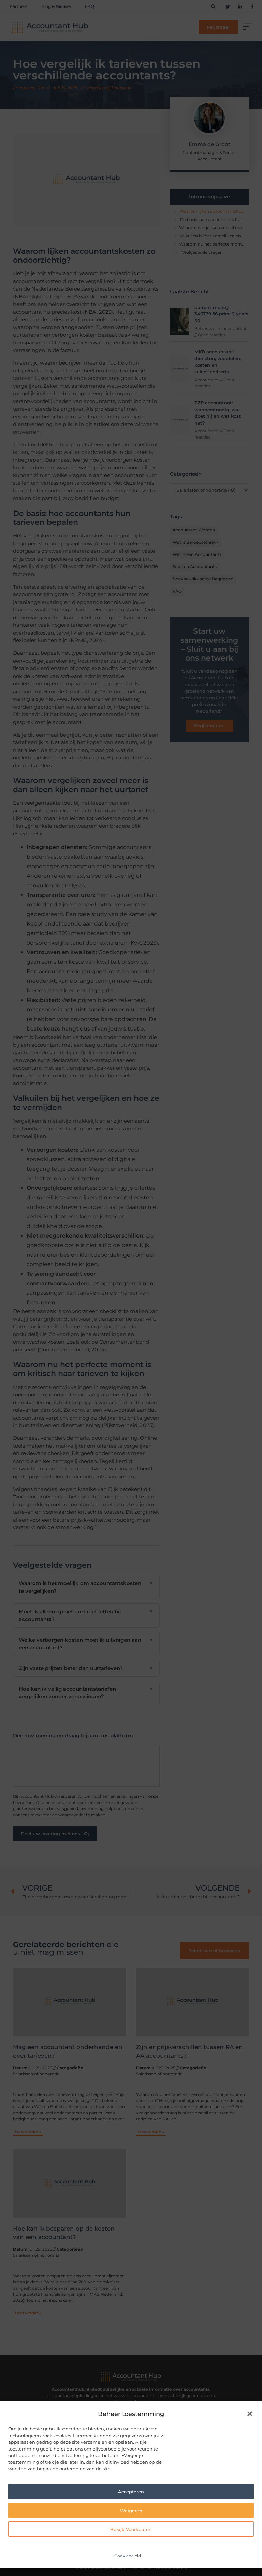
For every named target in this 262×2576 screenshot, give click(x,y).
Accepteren (131, 2492)
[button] (250, 2414)
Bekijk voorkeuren (131, 2529)
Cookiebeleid (128, 2556)
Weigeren (131, 2511)
